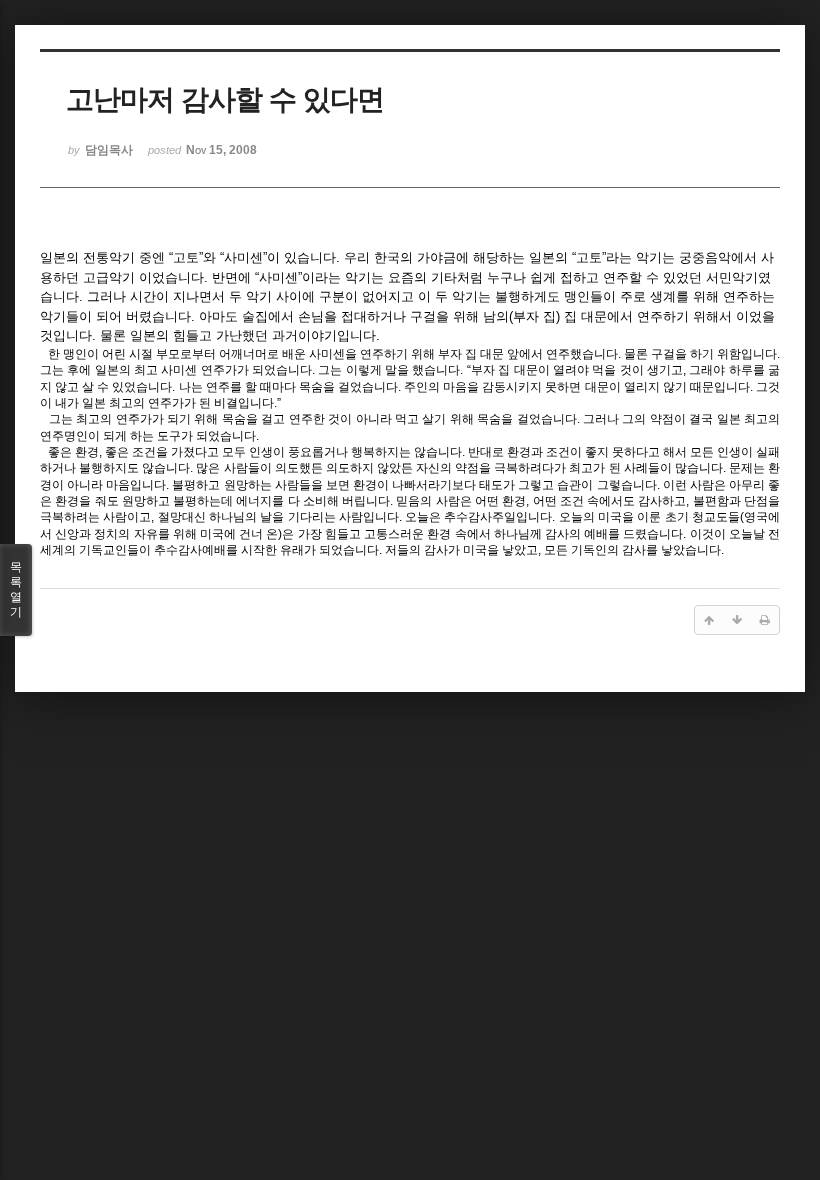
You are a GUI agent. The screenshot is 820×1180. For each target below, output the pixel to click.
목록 (16, 589)
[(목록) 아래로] (737, 620)
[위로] (709, 620)
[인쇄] (765, 620)
